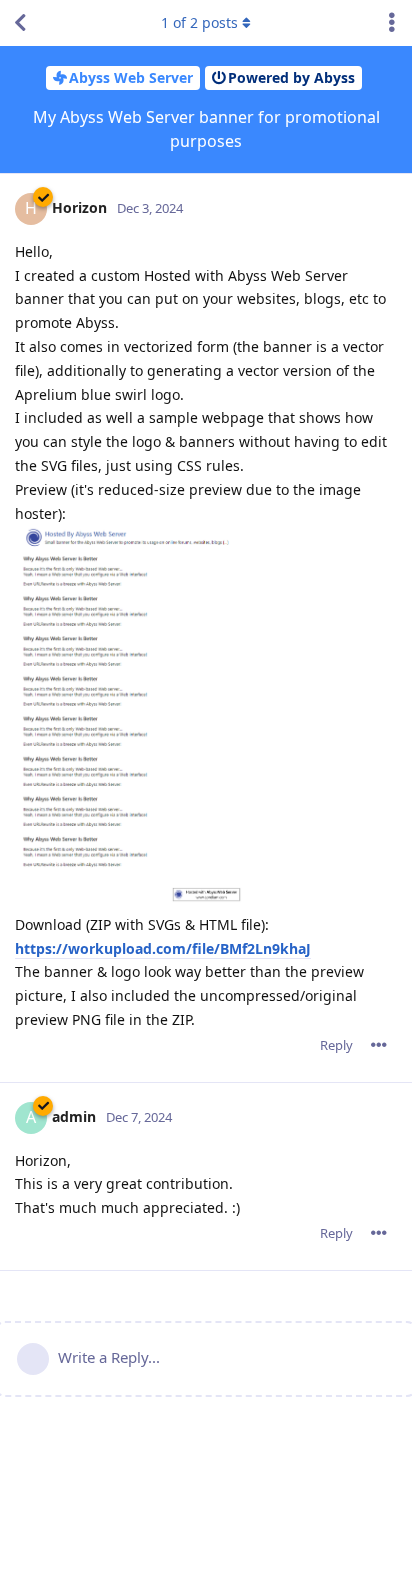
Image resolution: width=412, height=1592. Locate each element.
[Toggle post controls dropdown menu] (379, 1045)
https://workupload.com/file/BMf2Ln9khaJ (163, 948)
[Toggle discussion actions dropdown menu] (392, 23)
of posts (199, 22)
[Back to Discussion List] (20, 23)
